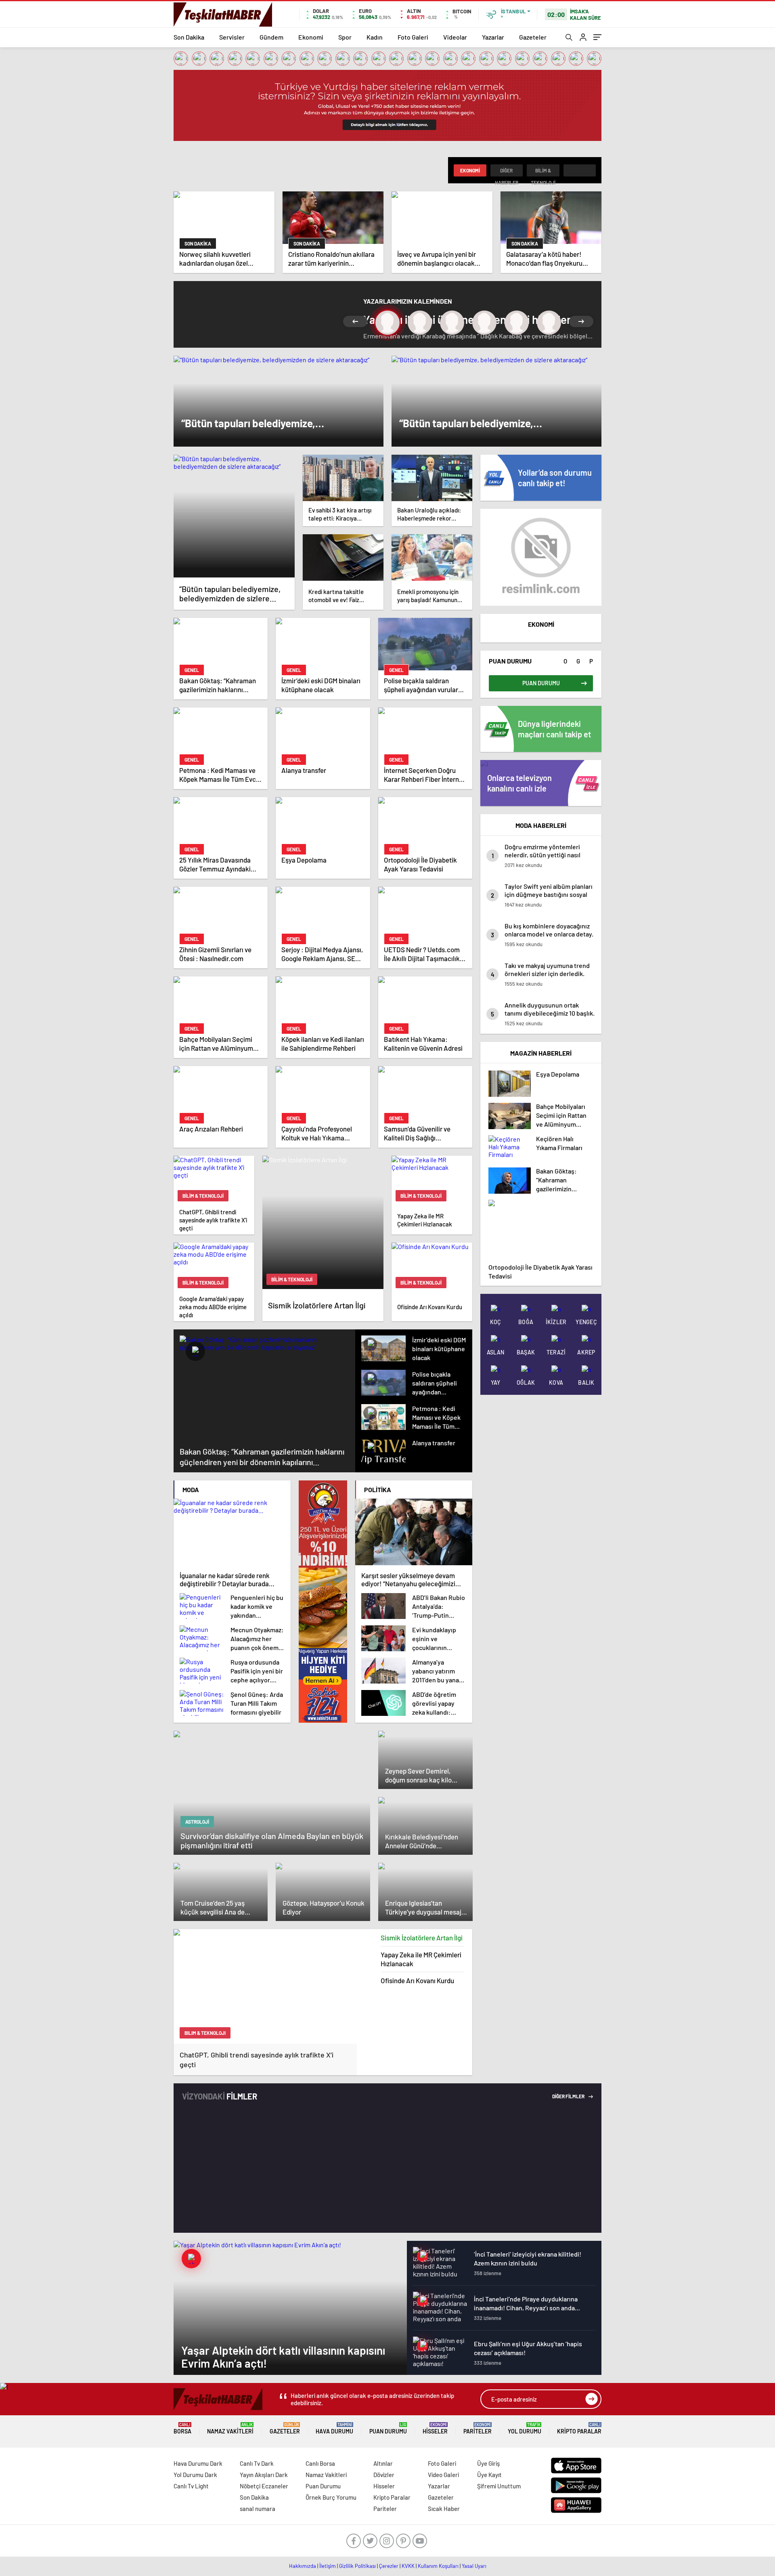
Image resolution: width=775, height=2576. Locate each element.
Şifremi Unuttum (499, 2486)
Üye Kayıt (489, 2475)
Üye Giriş (488, 2463)
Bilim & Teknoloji (543, 172)
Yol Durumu (525, 2428)
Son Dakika (189, 37)
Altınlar (383, 2463)
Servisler (232, 37)
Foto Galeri (413, 37)
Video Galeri (443, 2475)
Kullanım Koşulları (438, 2566)
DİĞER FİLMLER (569, 2096)
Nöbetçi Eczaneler (264, 2486)
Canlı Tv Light (191, 2486)
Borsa (182, 2428)
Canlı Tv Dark (257, 2463)
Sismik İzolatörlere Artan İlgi (422, 1938)
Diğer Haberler (507, 172)
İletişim (328, 2566)
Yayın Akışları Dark (264, 2475)
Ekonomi (311, 37)
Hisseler (435, 2428)
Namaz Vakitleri (230, 2428)
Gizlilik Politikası (357, 2566)
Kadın (375, 37)
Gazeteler (533, 37)
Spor (345, 37)
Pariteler (478, 2428)
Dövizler (384, 2475)
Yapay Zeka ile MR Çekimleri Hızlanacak (421, 1959)
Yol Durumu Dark (195, 2475)
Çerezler (389, 2566)
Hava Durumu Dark (198, 2463)
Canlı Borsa (320, 2463)
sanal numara (258, 2509)
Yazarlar (493, 37)
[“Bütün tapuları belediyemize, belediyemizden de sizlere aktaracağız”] (234, 516)
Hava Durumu (334, 2428)
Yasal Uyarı (474, 2566)
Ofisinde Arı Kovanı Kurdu (417, 1980)
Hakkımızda (303, 2566)
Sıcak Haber (444, 2509)
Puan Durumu (388, 2428)
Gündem (271, 37)
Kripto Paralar (579, 2428)
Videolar (455, 37)
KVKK (408, 2566)
